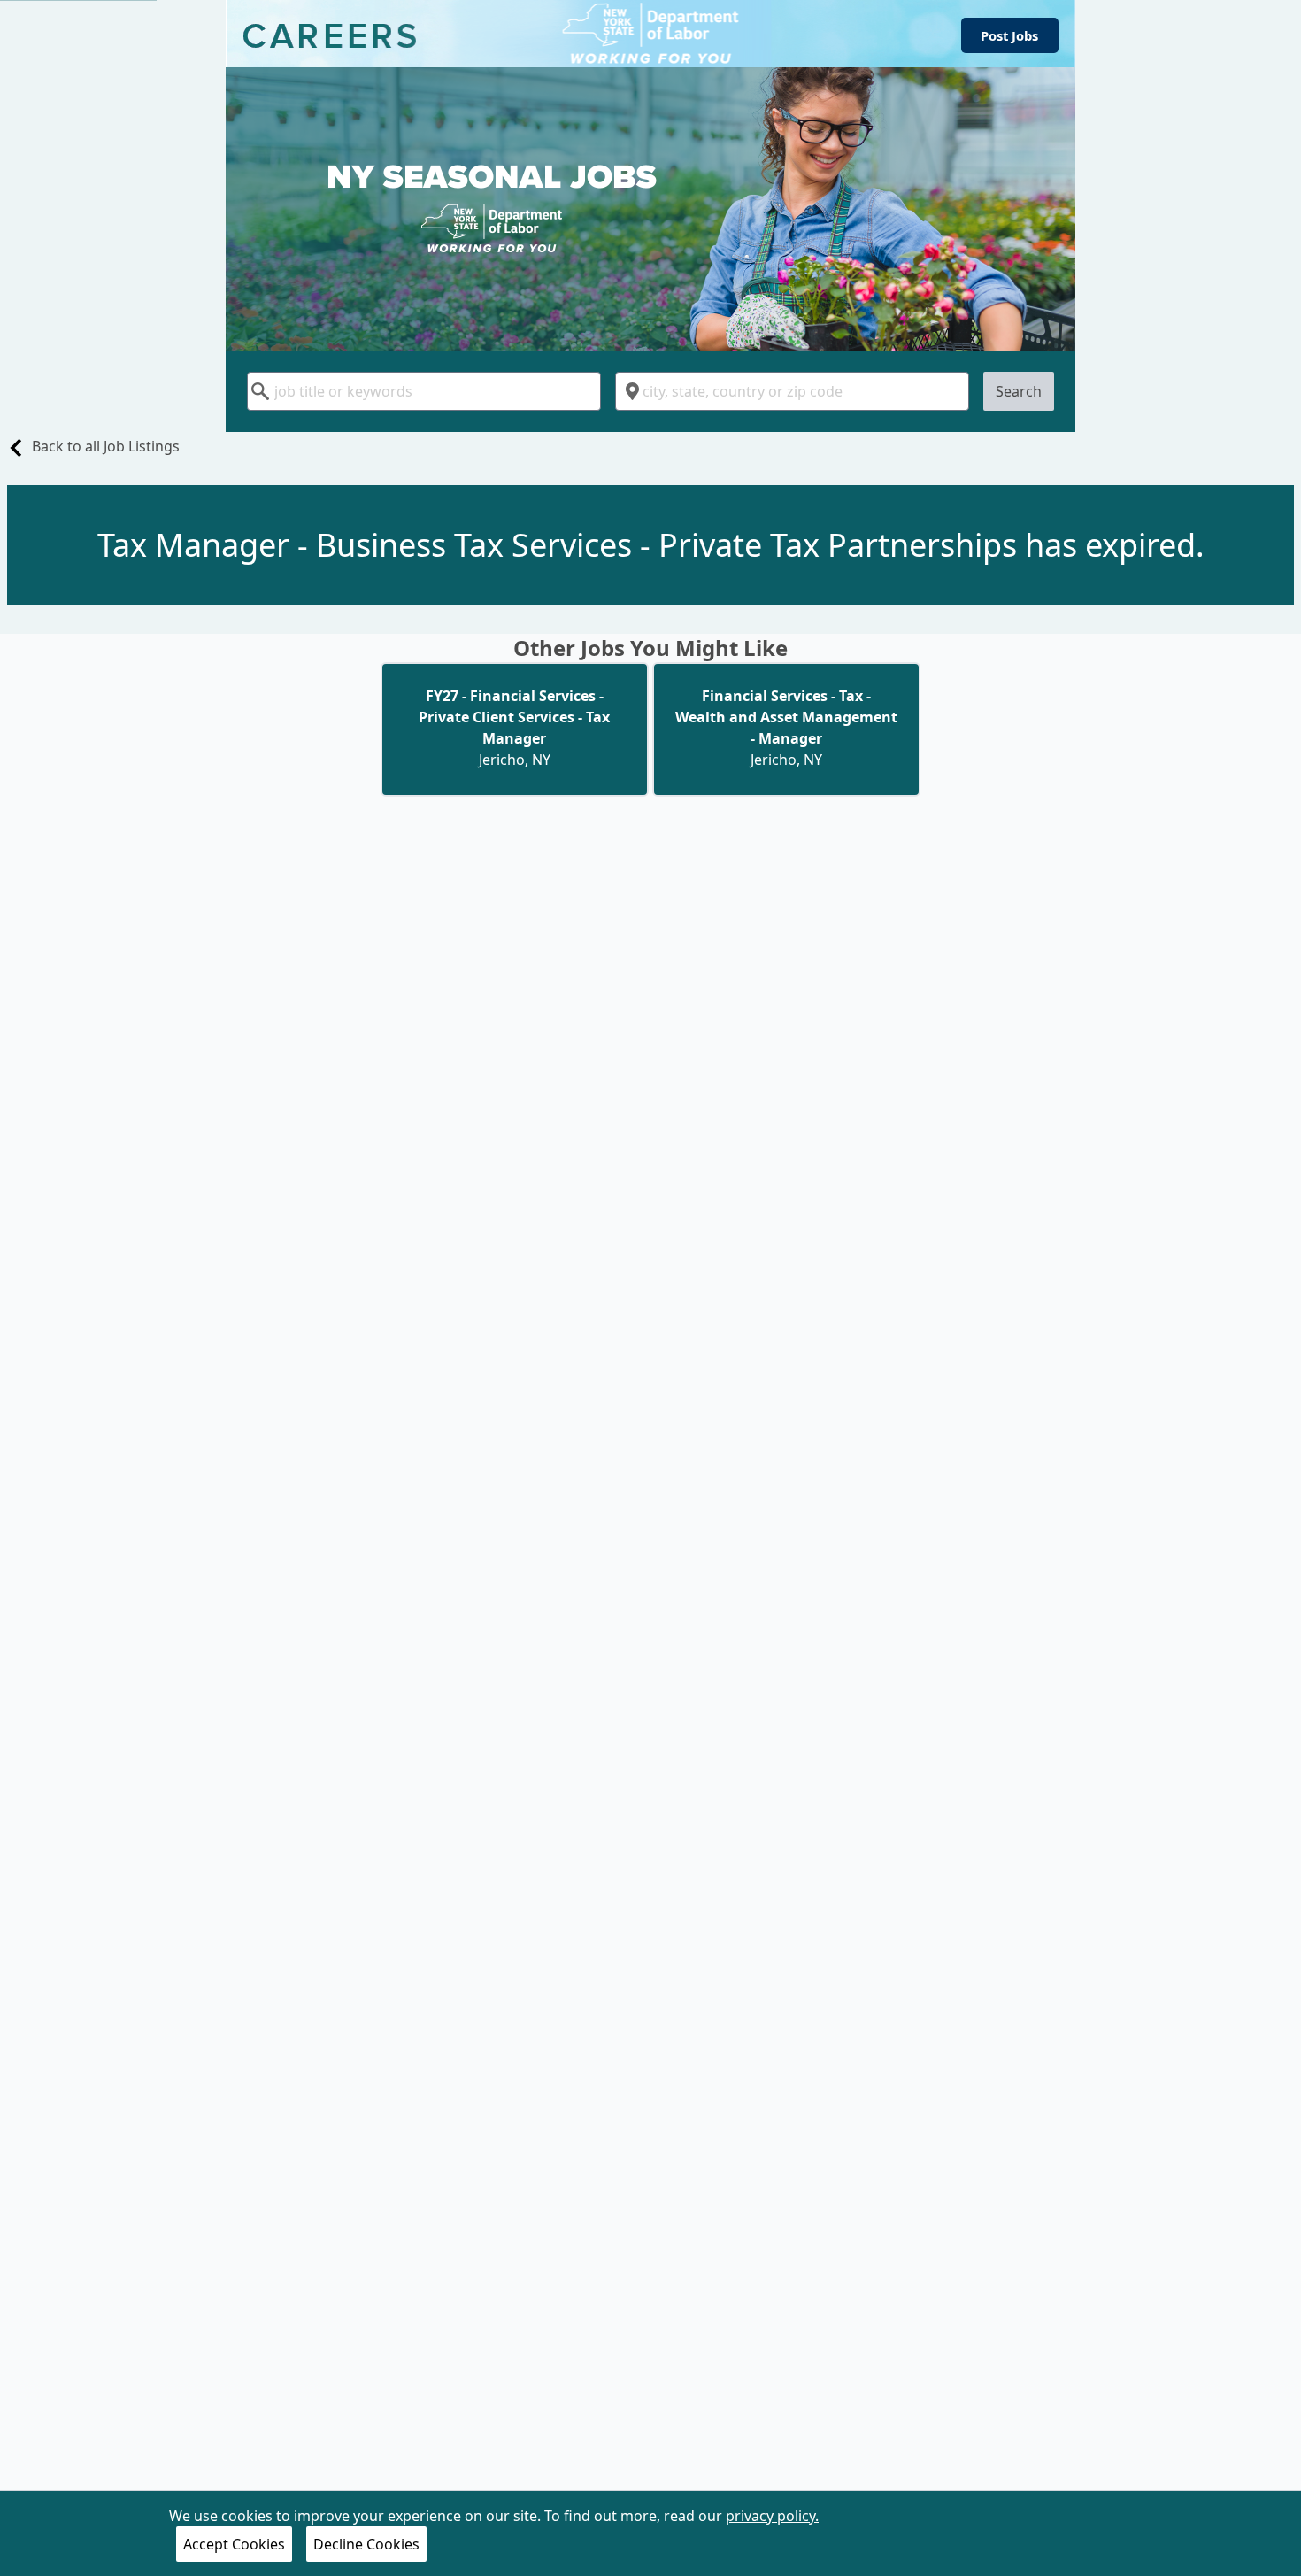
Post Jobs (1009, 35)
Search (1019, 391)
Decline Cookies (366, 2544)
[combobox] (424, 391)
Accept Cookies (234, 2544)
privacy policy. (772, 2516)
